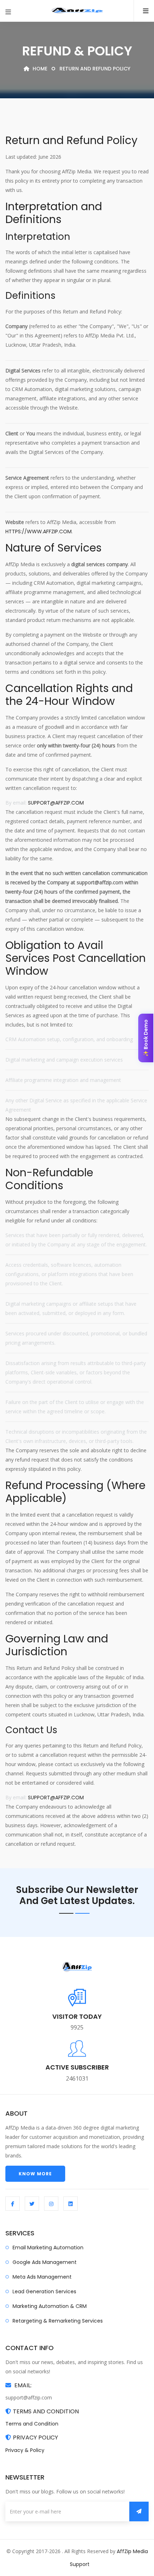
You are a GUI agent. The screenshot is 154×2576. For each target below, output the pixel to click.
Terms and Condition (32, 2424)
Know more (35, 2174)
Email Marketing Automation (48, 2248)
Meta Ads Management (42, 2277)
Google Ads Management (45, 2262)
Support (80, 2564)
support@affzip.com (56, 803)
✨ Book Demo (146, 1038)
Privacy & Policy (25, 2450)
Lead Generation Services (44, 2291)
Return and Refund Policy (95, 69)
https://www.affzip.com (38, 531)
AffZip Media (132, 2551)
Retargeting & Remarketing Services (58, 2321)
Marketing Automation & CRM (50, 2306)
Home (39, 69)
